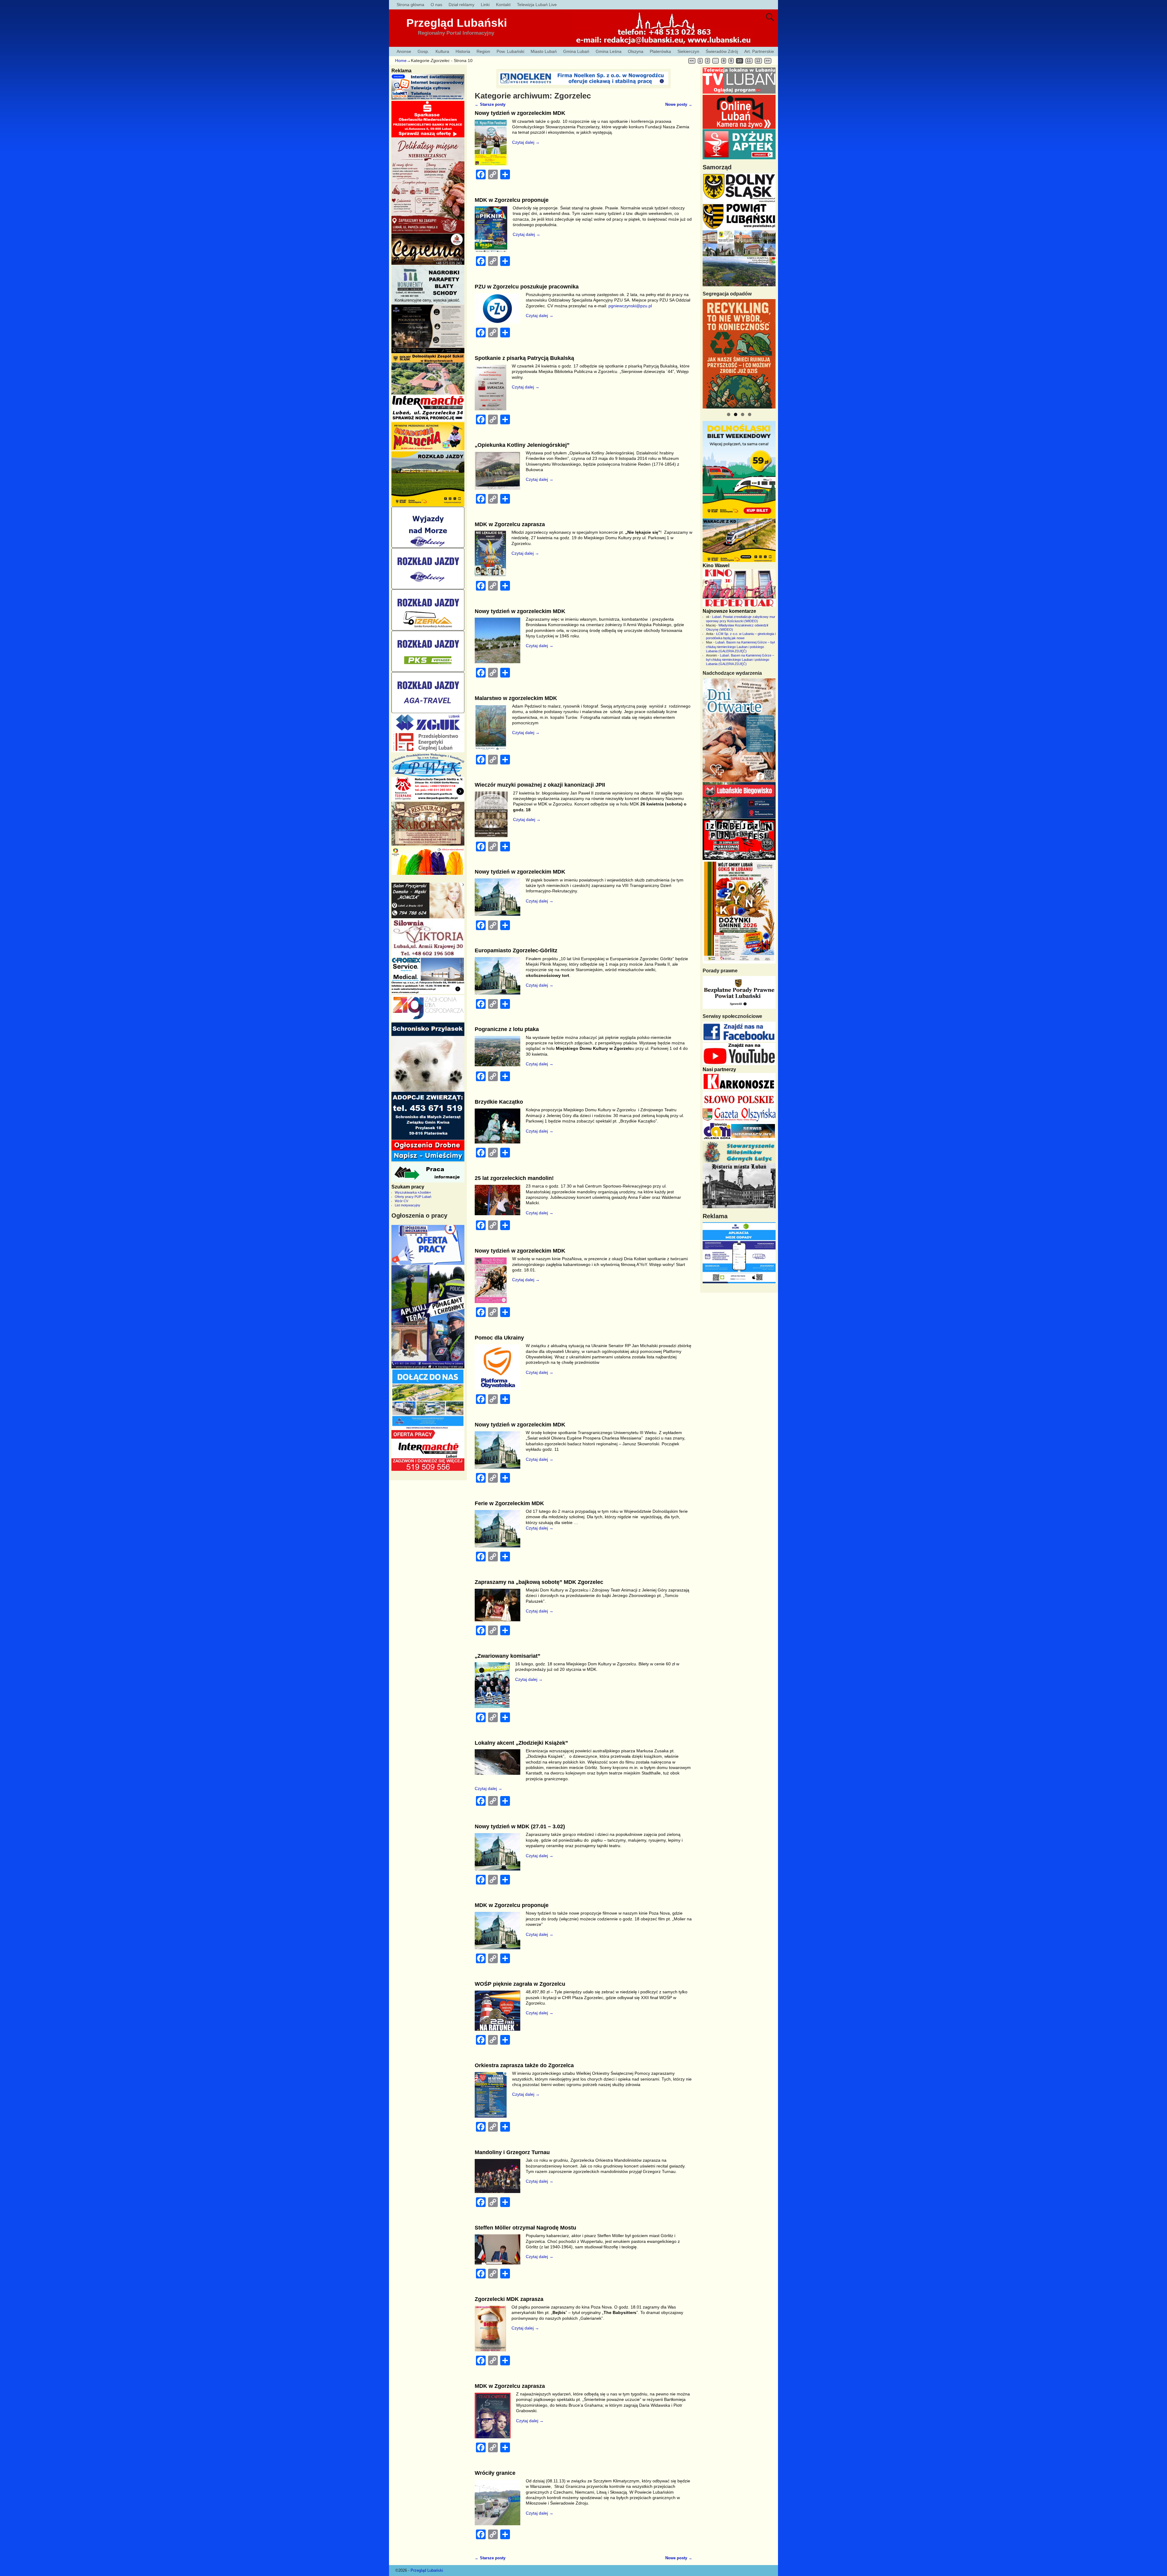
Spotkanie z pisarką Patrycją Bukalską (524, 358)
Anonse (404, 51)
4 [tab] (750, 414)
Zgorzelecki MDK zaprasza (509, 2299)
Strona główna (410, 5)
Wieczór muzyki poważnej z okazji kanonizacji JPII (540, 785)
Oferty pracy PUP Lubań (413, 1197)
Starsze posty (490, 105)
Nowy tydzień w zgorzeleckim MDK (520, 113)
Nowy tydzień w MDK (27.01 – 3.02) (520, 1826)
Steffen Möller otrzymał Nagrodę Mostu (525, 2228)
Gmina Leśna (609, 51)
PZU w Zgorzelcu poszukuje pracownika (527, 287)
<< (692, 61)
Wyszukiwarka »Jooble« (413, 1192)
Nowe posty (679, 105)
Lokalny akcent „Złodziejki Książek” (521, 1743)
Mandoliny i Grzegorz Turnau (512, 2152)
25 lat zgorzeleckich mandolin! (514, 1178)
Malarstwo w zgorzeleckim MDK (516, 698)
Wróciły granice (495, 2473)
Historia (463, 51)
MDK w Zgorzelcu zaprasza (510, 524)
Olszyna (636, 51)
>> (768, 61)
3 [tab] (743, 414)
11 (749, 61)
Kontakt (503, 5)
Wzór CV (401, 1201)
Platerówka (660, 51)
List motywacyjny (408, 1205)
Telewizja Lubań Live (537, 5)
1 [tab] (729, 414)
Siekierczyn (688, 51)
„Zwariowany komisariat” (508, 1656)
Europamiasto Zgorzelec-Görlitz (516, 950)
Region (483, 51)
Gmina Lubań (576, 51)
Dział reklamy (461, 5)
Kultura (442, 51)
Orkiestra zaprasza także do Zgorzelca (524, 2065)
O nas (436, 5)
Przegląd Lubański (457, 23)
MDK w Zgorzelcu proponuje (512, 200)
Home (401, 60)
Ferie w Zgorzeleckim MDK (509, 1503)
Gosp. (423, 51)
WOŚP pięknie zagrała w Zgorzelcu (520, 1984)
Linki (485, 5)
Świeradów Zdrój (722, 51)
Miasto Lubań (544, 51)
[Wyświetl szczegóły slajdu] (741, 354)
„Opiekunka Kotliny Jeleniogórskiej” (522, 445)
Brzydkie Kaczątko (499, 1102)
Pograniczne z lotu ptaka (507, 1029)
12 (758, 61)
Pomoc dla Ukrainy (499, 1338)
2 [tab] (736, 414)
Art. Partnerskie (759, 51)
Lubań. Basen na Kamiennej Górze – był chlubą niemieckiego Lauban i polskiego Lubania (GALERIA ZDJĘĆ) (740, 647)
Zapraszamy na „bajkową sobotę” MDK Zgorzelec (539, 1582)
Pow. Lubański (510, 51)
